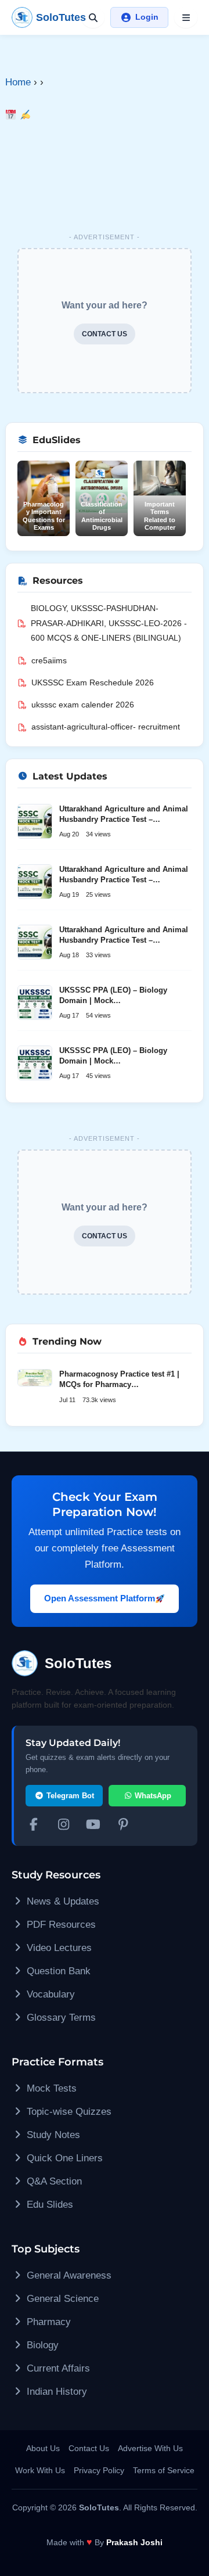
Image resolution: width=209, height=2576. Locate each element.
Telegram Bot (69, 1796)
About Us (43, 2448)
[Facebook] (34, 1826)
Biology (41, 2345)
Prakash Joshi (134, 2542)
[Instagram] (64, 1826)
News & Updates (62, 1901)
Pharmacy (47, 2322)
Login (147, 17)
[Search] (93, 17)
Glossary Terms (60, 2018)
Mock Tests (50, 2088)
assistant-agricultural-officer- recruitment (106, 727)
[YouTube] (93, 1826)
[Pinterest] (124, 1826)
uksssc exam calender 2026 (83, 705)
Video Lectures (58, 1948)
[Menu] (186, 17)
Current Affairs (57, 2368)
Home (18, 82)
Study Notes (52, 2135)
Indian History (55, 2392)
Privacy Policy (99, 2470)
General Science (61, 2299)
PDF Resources (60, 1925)
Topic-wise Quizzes (68, 2112)
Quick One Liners (63, 2158)
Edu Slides (48, 2205)
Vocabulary (49, 1994)
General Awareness (68, 2275)
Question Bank (57, 1971)
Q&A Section (53, 2181)
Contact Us (89, 2448)
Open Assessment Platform (100, 1598)
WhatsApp (152, 1796)
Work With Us (40, 2470)
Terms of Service (164, 2470)
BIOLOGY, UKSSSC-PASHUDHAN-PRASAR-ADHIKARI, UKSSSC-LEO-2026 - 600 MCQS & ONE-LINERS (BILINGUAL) (109, 623)
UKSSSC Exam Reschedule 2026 (93, 682)
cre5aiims (49, 660)
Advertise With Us (150, 2448)
